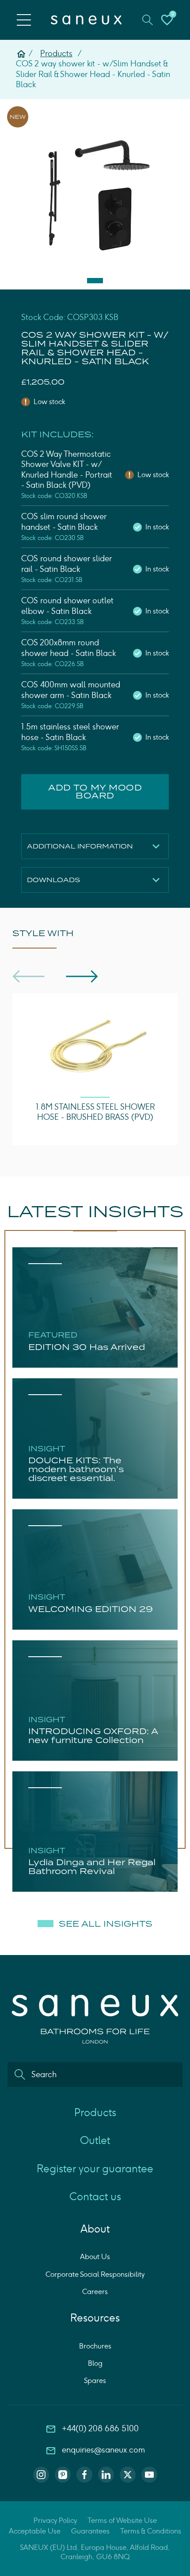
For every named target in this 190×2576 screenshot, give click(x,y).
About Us (95, 2257)
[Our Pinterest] (63, 2475)
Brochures (95, 2346)
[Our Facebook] (84, 2475)
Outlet (95, 2140)
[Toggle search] (148, 20)
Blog (95, 2363)
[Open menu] (24, 20)
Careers (95, 2292)
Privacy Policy (55, 2520)
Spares (95, 2381)
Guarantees (90, 2531)
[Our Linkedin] (106, 2475)
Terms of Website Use (122, 2520)
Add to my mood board (95, 792)
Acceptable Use (35, 2531)
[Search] (20, 2075)
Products (56, 54)
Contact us (95, 2196)
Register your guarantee (95, 2169)
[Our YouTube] (149, 2475)
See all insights (106, 1924)
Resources (95, 2318)
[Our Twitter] (128, 2475)
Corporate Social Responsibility (95, 2274)
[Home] (21, 54)
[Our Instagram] (41, 2475)
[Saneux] (86, 20)
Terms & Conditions (151, 2531)
